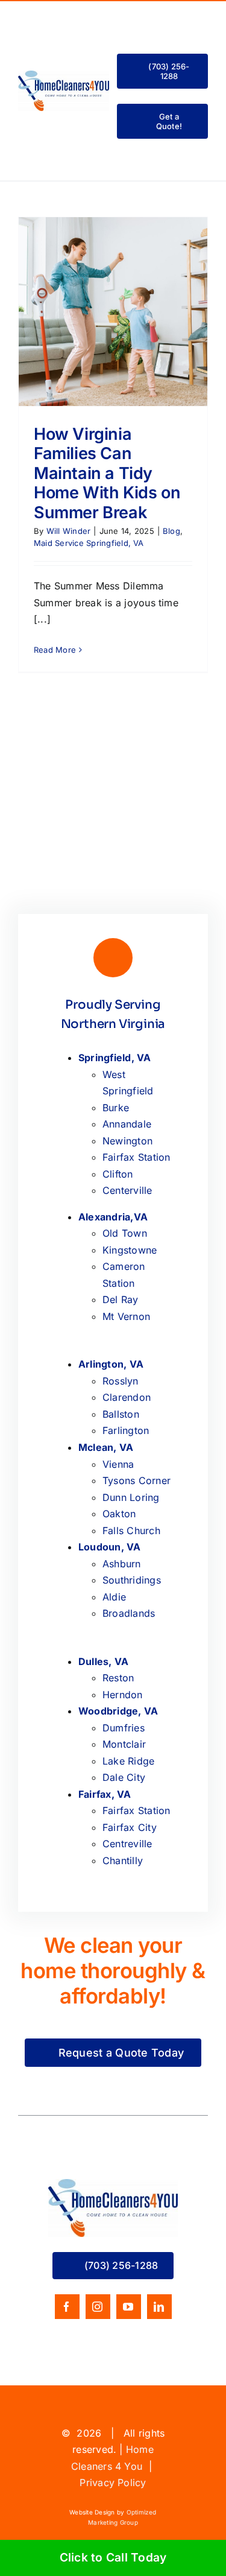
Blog (171, 531)
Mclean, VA (106, 1447)
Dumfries (124, 1728)
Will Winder (69, 531)
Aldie (114, 1597)
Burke (116, 1108)
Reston (118, 1678)
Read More (55, 650)
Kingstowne (130, 1250)
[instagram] (98, 2307)
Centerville (127, 1190)
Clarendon (127, 1397)
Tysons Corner (137, 1480)
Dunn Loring (131, 1497)
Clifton (118, 1174)
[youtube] (129, 2307)
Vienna (118, 1464)
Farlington (126, 1430)
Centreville (127, 1844)
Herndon (123, 1695)
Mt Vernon (126, 1316)
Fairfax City (130, 1827)
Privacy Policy (113, 2482)
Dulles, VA (103, 1661)
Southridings (132, 1580)
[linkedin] (159, 2307)
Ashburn (122, 1564)
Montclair (124, 1744)
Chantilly (123, 1861)
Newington (127, 1141)
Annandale (127, 1124)
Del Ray (121, 1299)
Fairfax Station (137, 1157)
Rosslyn (121, 1381)
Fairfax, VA (105, 1794)
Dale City (124, 1777)
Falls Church (131, 1531)
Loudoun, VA (110, 1547)
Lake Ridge (128, 1761)
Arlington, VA (111, 1364)
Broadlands (129, 1613)
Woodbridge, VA (118, 1711)
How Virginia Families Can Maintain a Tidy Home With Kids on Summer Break (107, 473)
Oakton (119, 1514)
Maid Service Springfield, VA (89, 543)
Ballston (121, 1414)
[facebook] (67, 2307)
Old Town (125, 1233)
